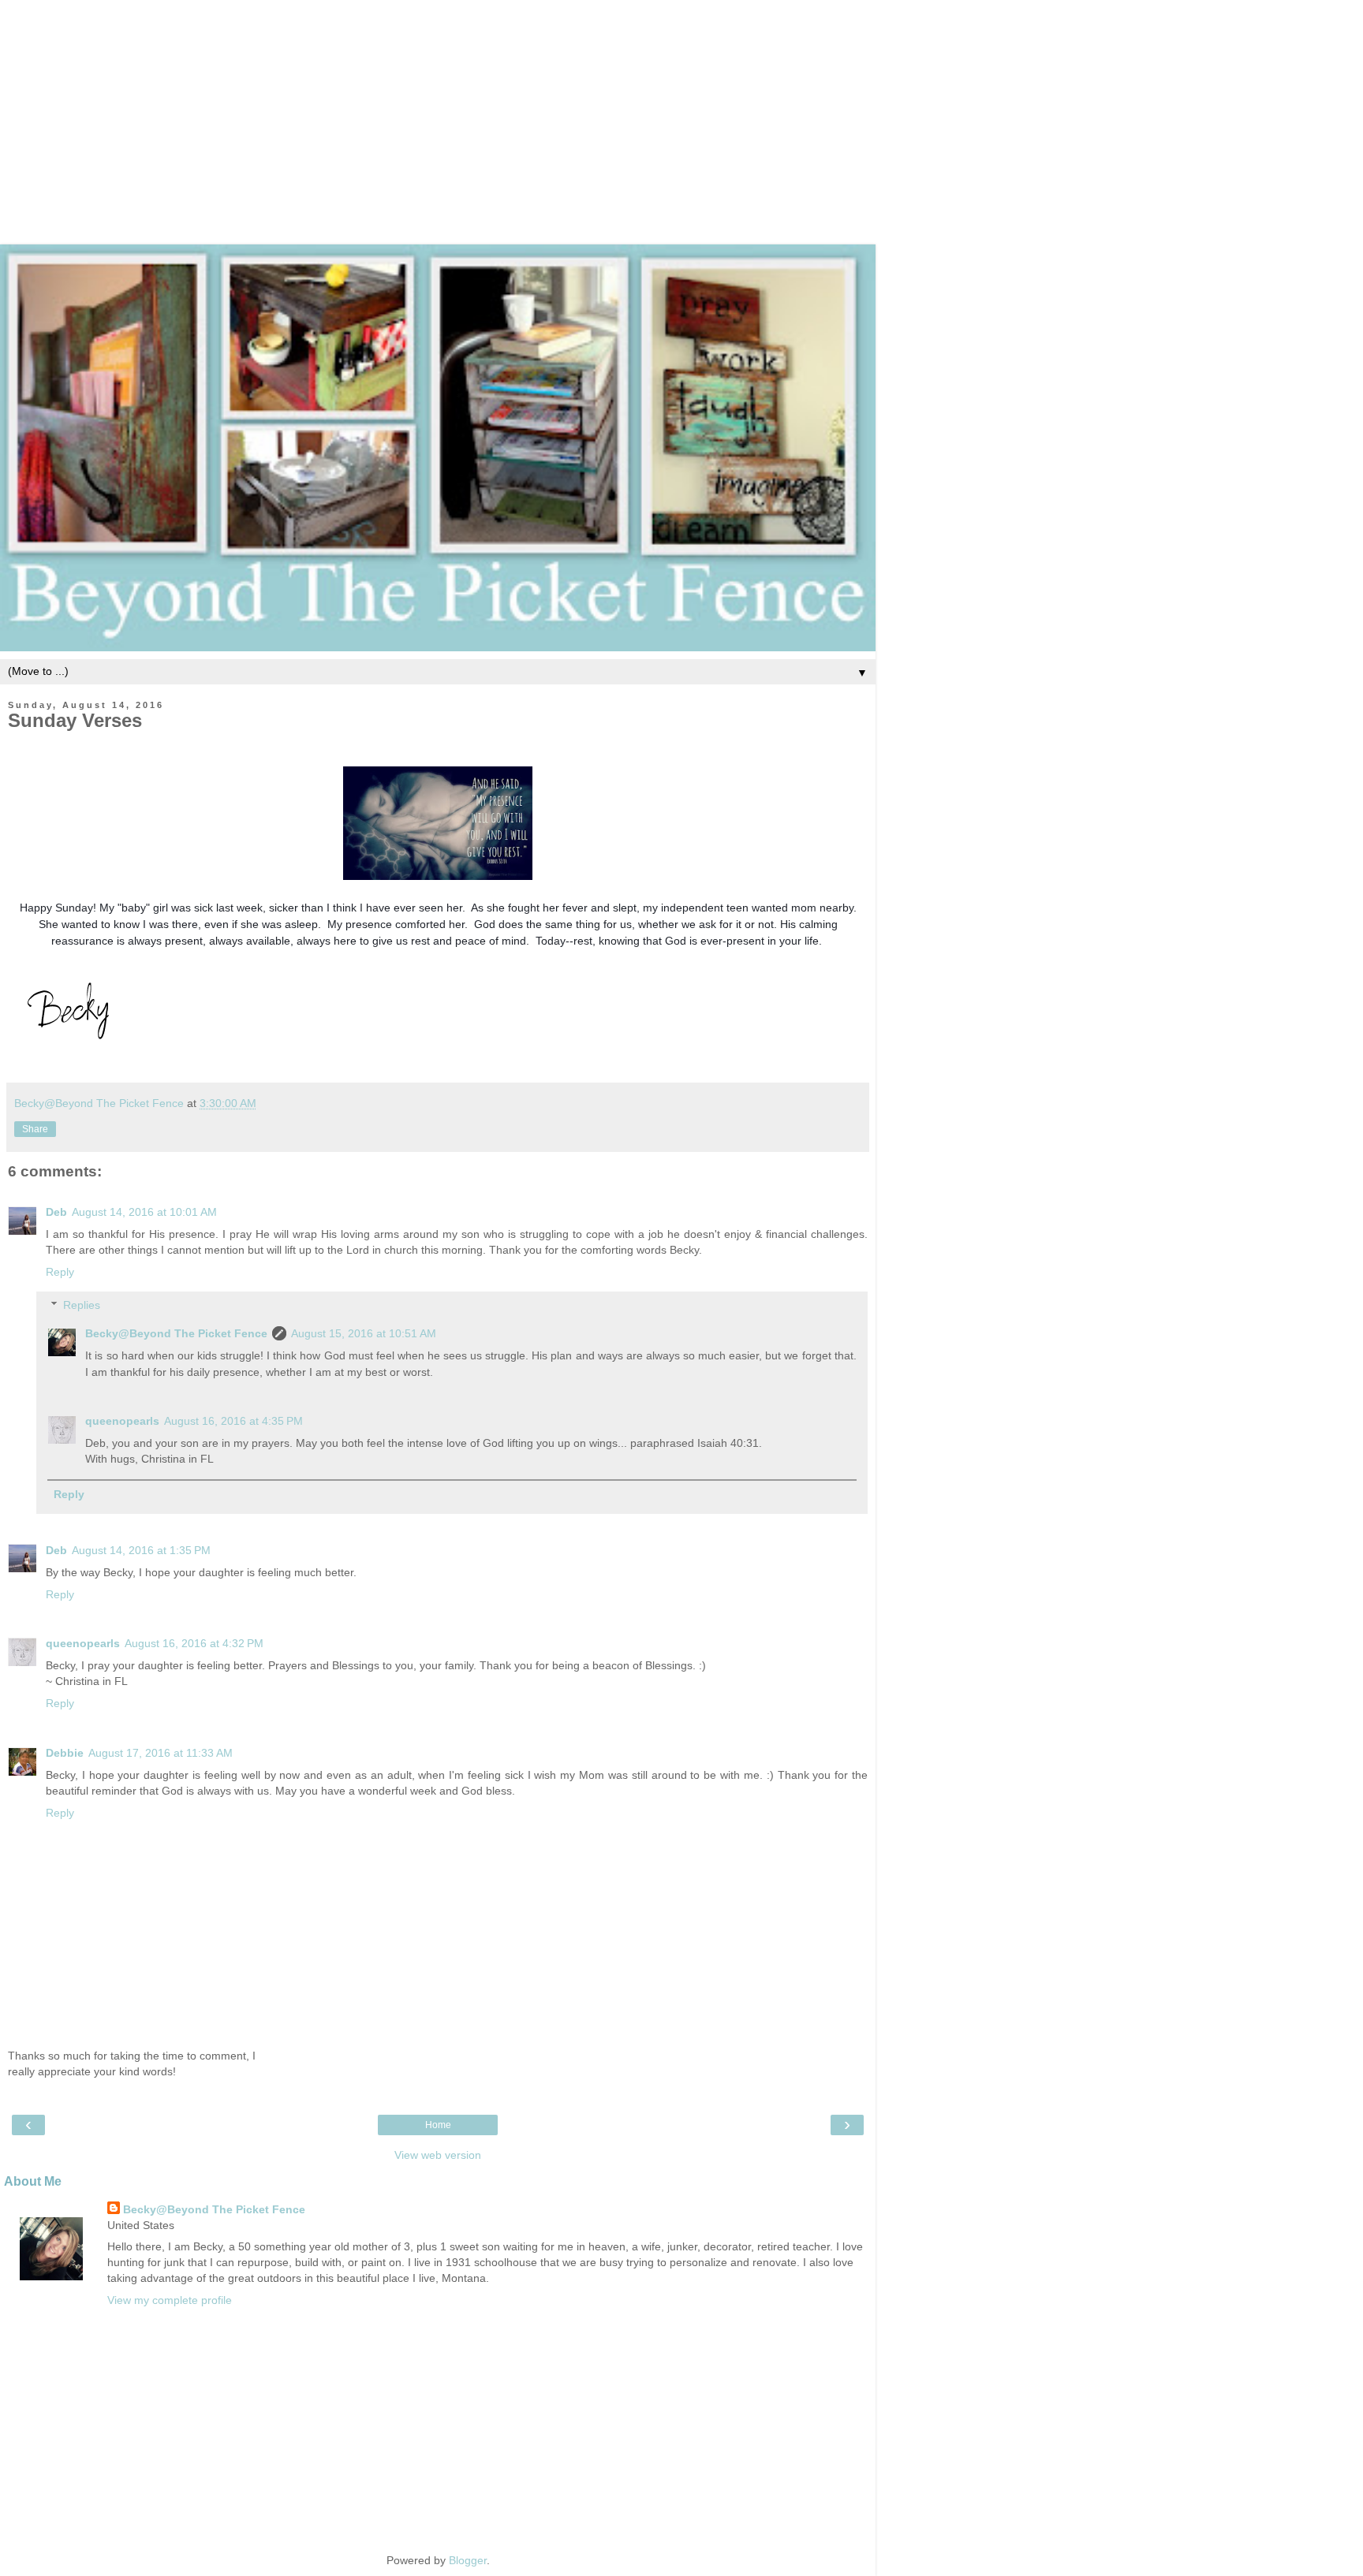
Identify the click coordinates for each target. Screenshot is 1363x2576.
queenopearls (122, 1421)
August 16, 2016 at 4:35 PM (233, 1421)
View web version (438, 2155)
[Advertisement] (681, 110)
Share (35, 1129)
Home (438, 2125)
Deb (56, 1212)
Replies (82, 1305)
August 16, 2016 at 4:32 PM (194, 1643)
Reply (60, 1272)
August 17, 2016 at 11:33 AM (161, 1753)
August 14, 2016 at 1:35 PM (141, 1550)
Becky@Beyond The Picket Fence (176, 1333)
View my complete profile (170, 2300)
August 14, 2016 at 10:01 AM (144, 1212)
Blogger (468, 2560)
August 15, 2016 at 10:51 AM (364, 1333)
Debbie (65, 1753)
